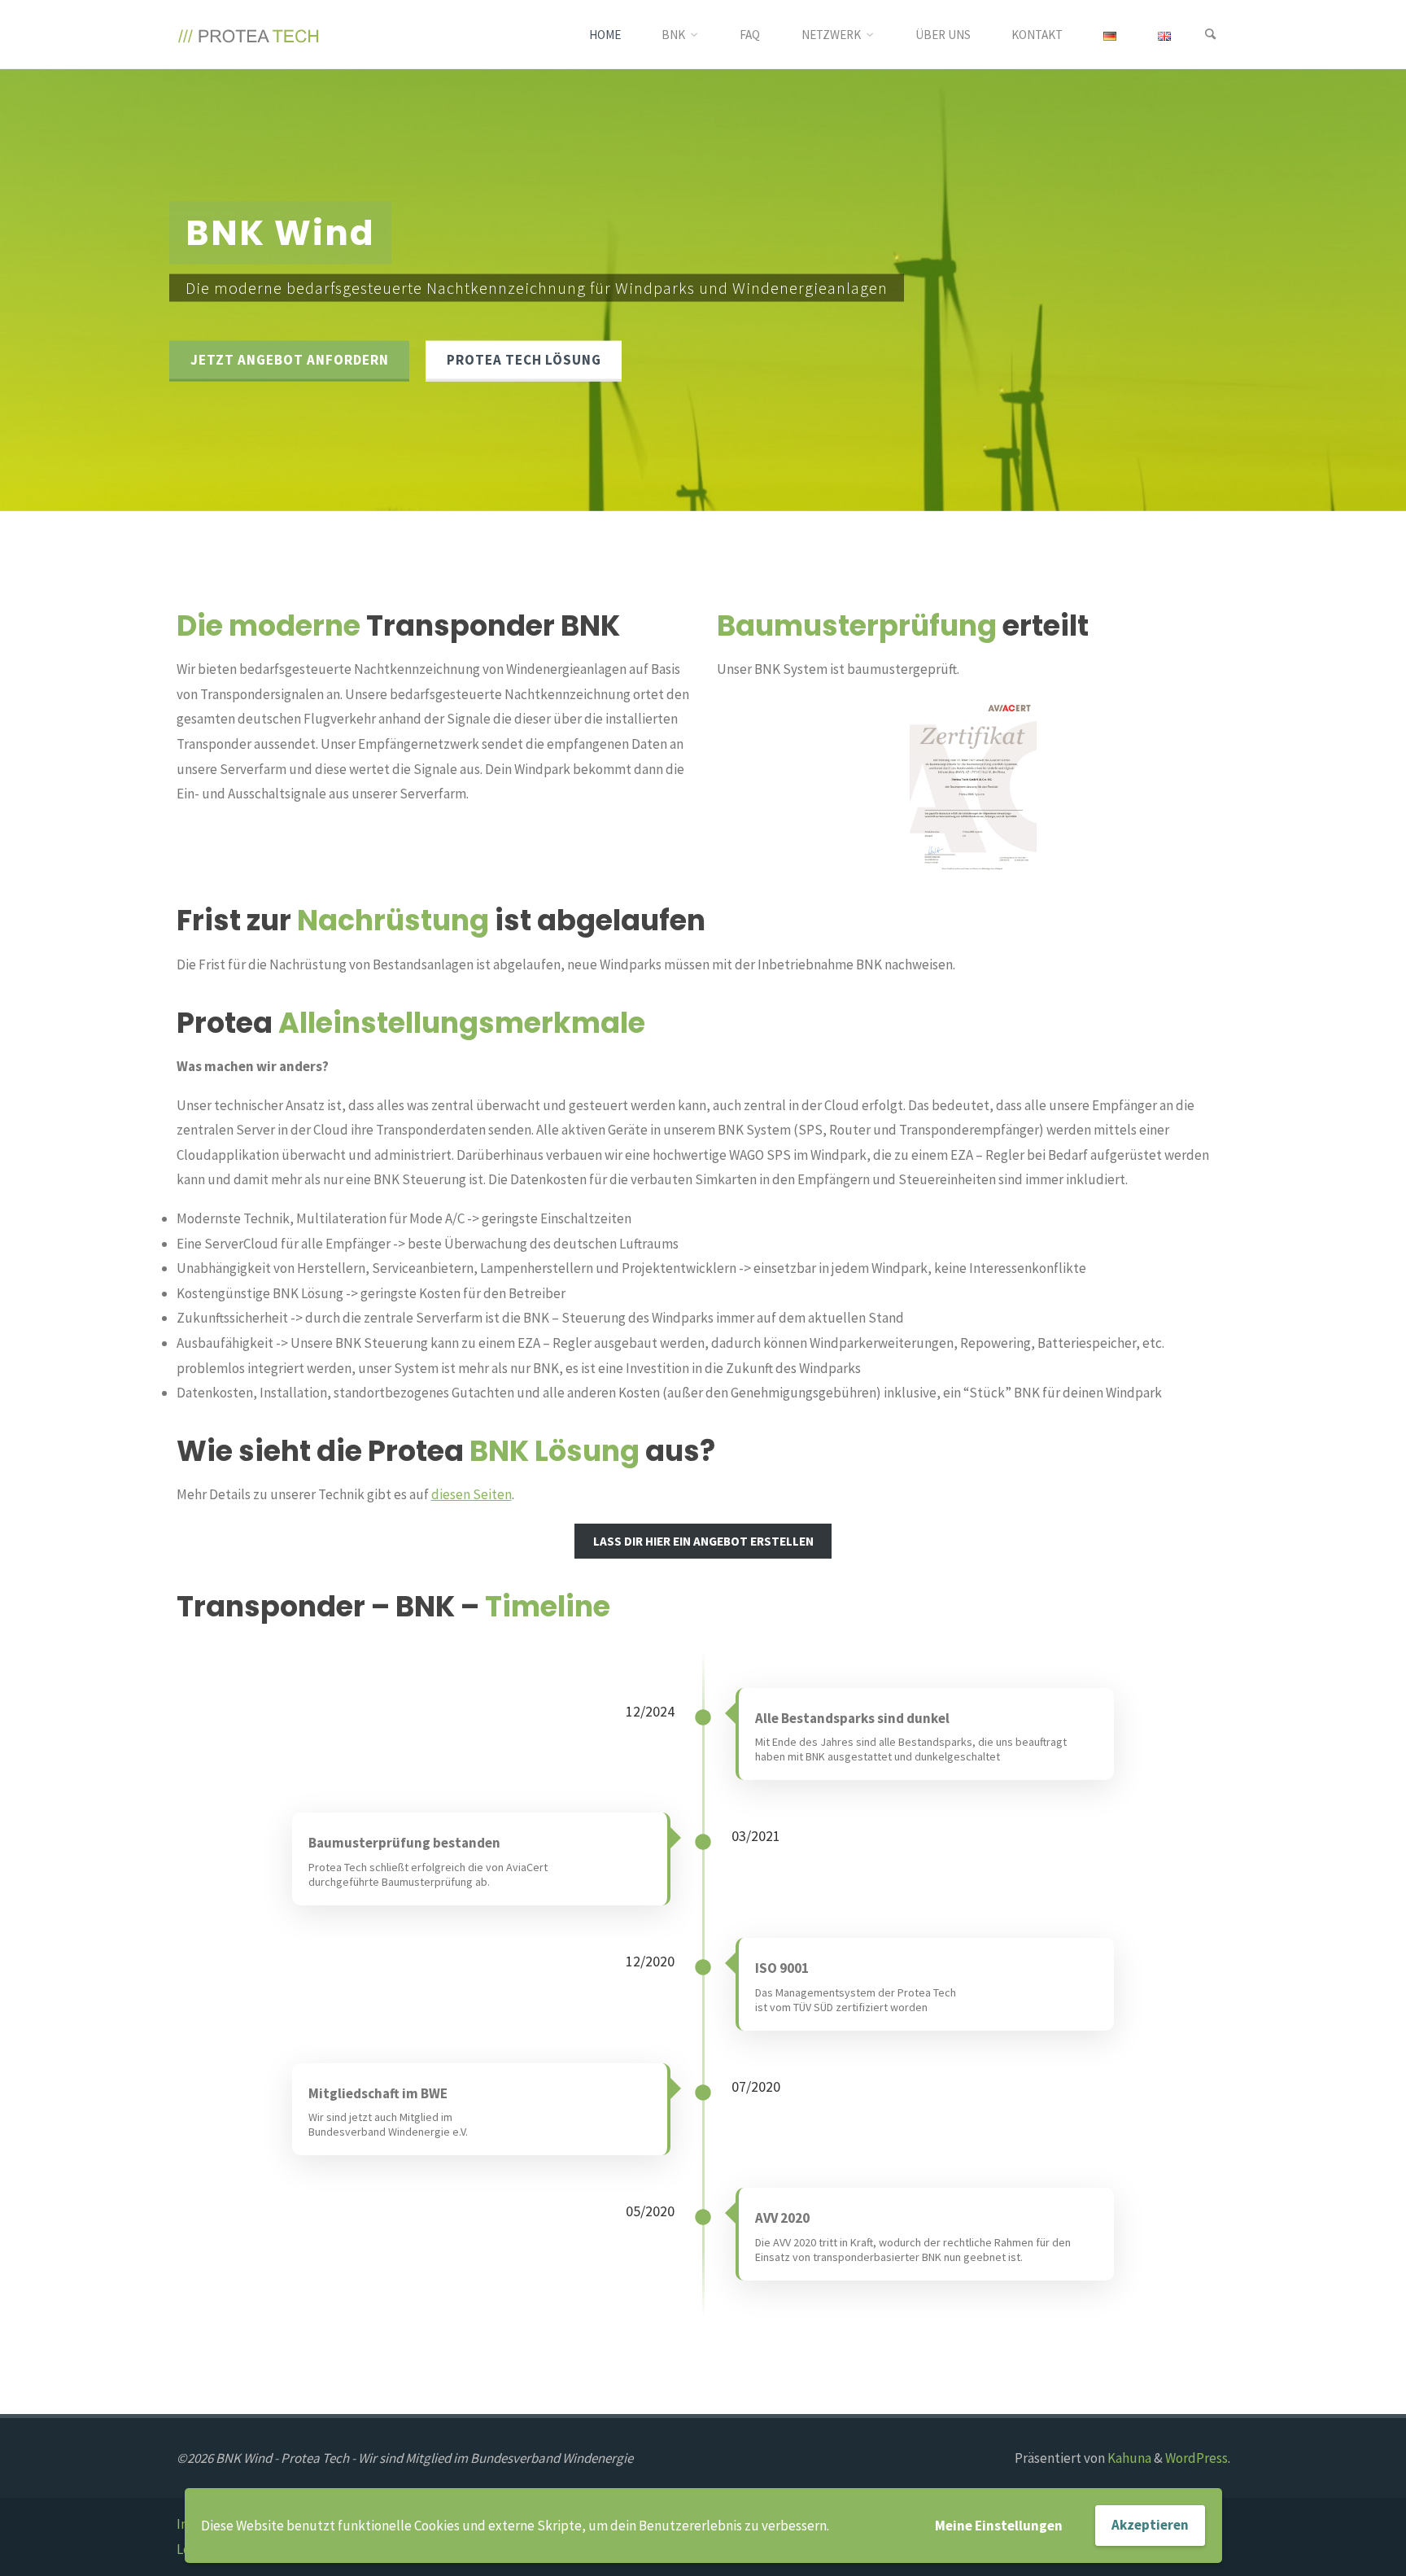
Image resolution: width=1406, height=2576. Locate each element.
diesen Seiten (472, 1494)
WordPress (1196, 2458)
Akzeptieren (1150, 2525)
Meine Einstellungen (999, 2526)
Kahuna (1128, 2458)
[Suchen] (1211, 35)
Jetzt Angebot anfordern (290, 360)
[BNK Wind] (249, 34)
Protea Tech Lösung (524, 360)
